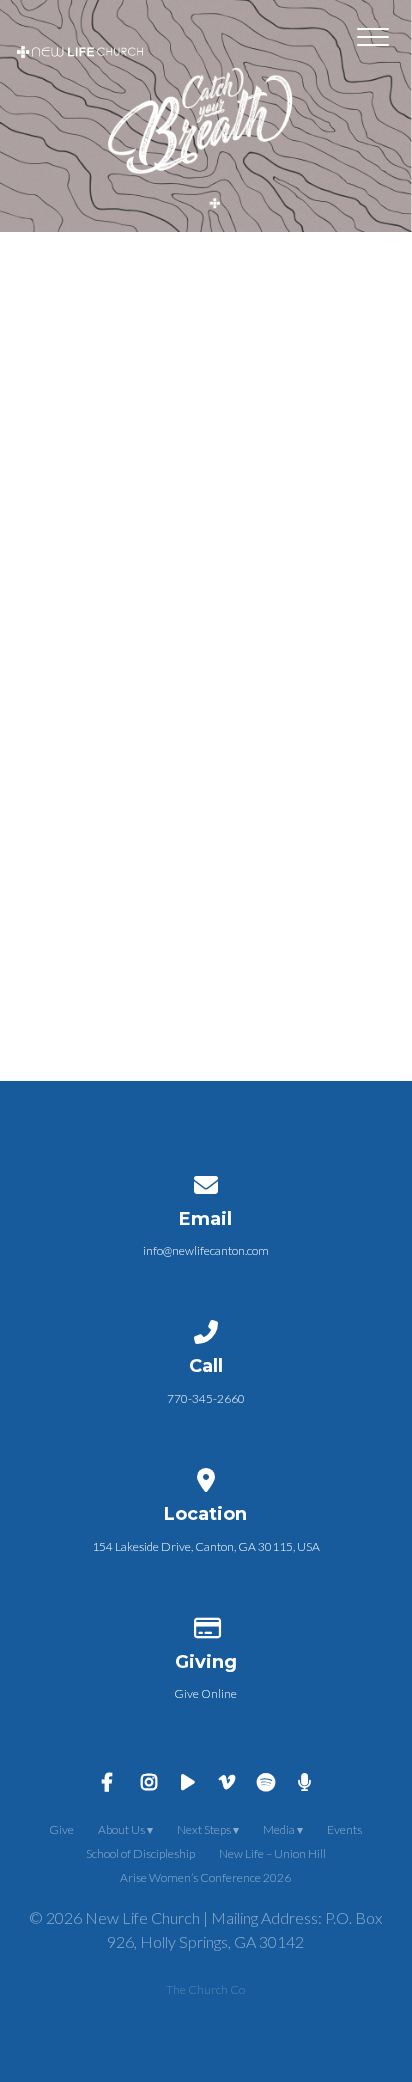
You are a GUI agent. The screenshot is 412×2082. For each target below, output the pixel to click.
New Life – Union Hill (272, 1853)
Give (61, 1829)
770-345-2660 (206, 1398)
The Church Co (205, 1989)
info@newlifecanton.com (206, 1250)
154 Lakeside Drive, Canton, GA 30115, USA (206, 1546)
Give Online (205, 1693)
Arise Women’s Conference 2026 (205, 1877)
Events (344, 1829)
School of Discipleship (140, 1853)
